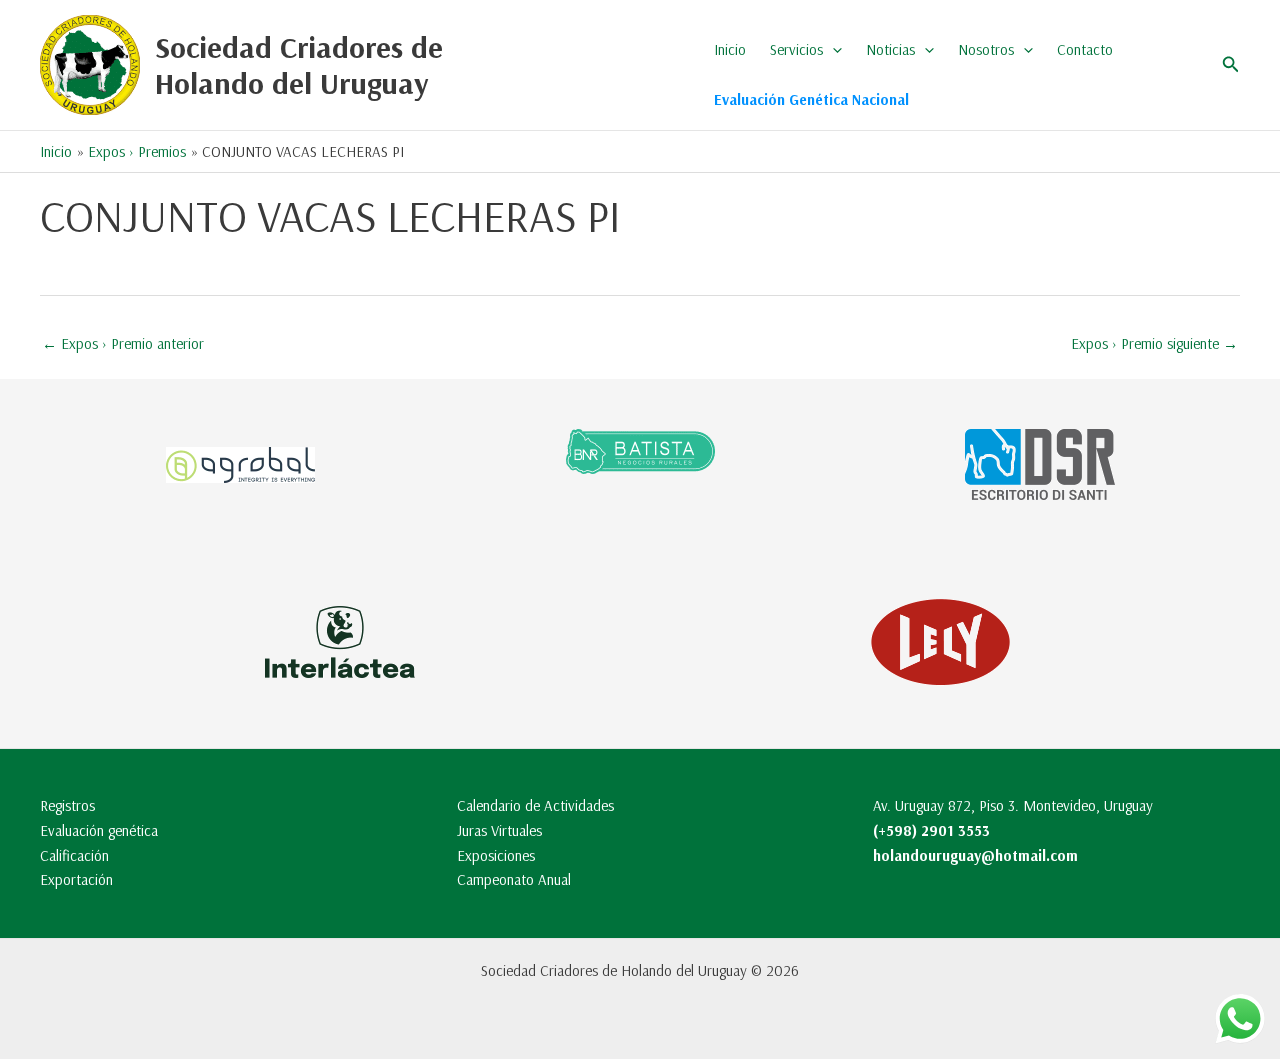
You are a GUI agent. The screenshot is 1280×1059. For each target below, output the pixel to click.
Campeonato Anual (514, 879)
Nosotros (986, 49)
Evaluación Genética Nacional (811, 99)
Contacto (1085, 49)
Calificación (74, 855)
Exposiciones (496, 855)
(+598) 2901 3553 (931, 830)
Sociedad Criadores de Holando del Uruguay (299, 65)
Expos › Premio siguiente (1154, 343)
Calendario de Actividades (535, 805)
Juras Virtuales (499, 830)
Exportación (76, 879)
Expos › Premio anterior (123, 343)
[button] (832, 50)
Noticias (890, 49)
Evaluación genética (99, 830)
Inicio (730, 49)
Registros (67, 805)
